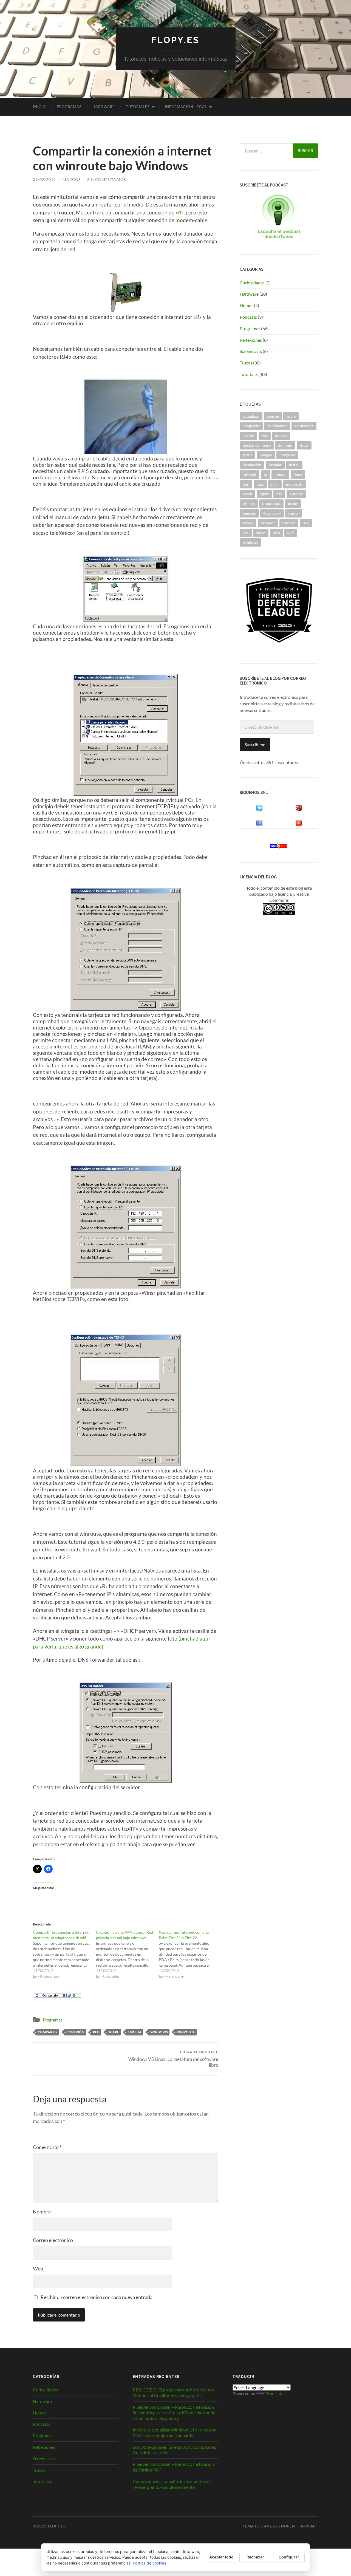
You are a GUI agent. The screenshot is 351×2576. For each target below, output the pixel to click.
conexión (75, 2032)
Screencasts (251, 351)
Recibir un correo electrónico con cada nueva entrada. (97, 2297)
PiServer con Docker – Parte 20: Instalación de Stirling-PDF (173, 2467)
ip (265, 474)
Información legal (186, 107)
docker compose (257, 445)
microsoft (294, 484)
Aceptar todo (221, 2557)
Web (38, 2269)
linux (298, 474)
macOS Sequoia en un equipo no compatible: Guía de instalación (174, 2450)
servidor (268, 523)
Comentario (47, 2147)
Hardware (104, 107)
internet (250, 474)
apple (291, 416)
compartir (48, 2032)
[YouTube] (299, 825)
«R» (179, 212)
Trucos (246, 363)
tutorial (289, 523)
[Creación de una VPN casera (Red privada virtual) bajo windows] (128, 1954)
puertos (249, 513)
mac (260, 484)
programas (271, 503)
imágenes (287, 455)
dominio (285, 445)
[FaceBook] (259, 825)
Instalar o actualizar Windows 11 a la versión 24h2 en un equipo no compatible (175, 2433)
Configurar (289, 2557)
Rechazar (255, 2557)
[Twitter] (259, 809)
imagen (266, 455)
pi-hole (249, 503)
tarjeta (135, 2032)
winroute (186, 2032)
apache (273, 416)
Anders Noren (280, 2526)
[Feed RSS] (279, 847)
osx (279, 494)
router (294, 513)
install (294, 465)
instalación (252, 465)
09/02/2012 (44, 179)
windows (159, 2032)
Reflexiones (251, 340)
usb (306, 523)
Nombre (42, 2212)
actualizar (251, 416)
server (248, 523)
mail (275, 484)
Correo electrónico (53, 2240)
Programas (69, 107)
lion (246, 484)
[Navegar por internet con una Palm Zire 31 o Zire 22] (190, 1954)
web (276, 533)
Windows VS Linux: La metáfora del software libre (173, 2059)
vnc (246, 533)
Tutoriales (138, 107)
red (96, 2032)
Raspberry (272, 513)
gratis (247, 455)
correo (248, 436)
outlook (296, 494)
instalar (275, 465)
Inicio (39, 107)
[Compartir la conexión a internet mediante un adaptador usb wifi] (64, 1954)
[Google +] (299, 809)
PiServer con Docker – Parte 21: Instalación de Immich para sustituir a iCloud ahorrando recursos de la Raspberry (174, 2413)
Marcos (72, 179)
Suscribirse (255, 744)
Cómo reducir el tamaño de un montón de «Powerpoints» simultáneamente (172, 2484)
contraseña (304, 426)
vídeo (261, 533)
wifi (291, 533)
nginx (264, 494)
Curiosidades (252, 283)
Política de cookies (149, 2563)
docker (281, 436)
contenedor (277, 426)
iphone (280, 474)
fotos (304, 445)
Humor (246, 305)
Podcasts (248, 317)
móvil (247, 494)
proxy (293, 503)
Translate (275, 2393)
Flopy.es (175, 40)
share (114, 2032)
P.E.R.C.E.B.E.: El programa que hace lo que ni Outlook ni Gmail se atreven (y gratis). (174, 2393)
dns (265, 436)
